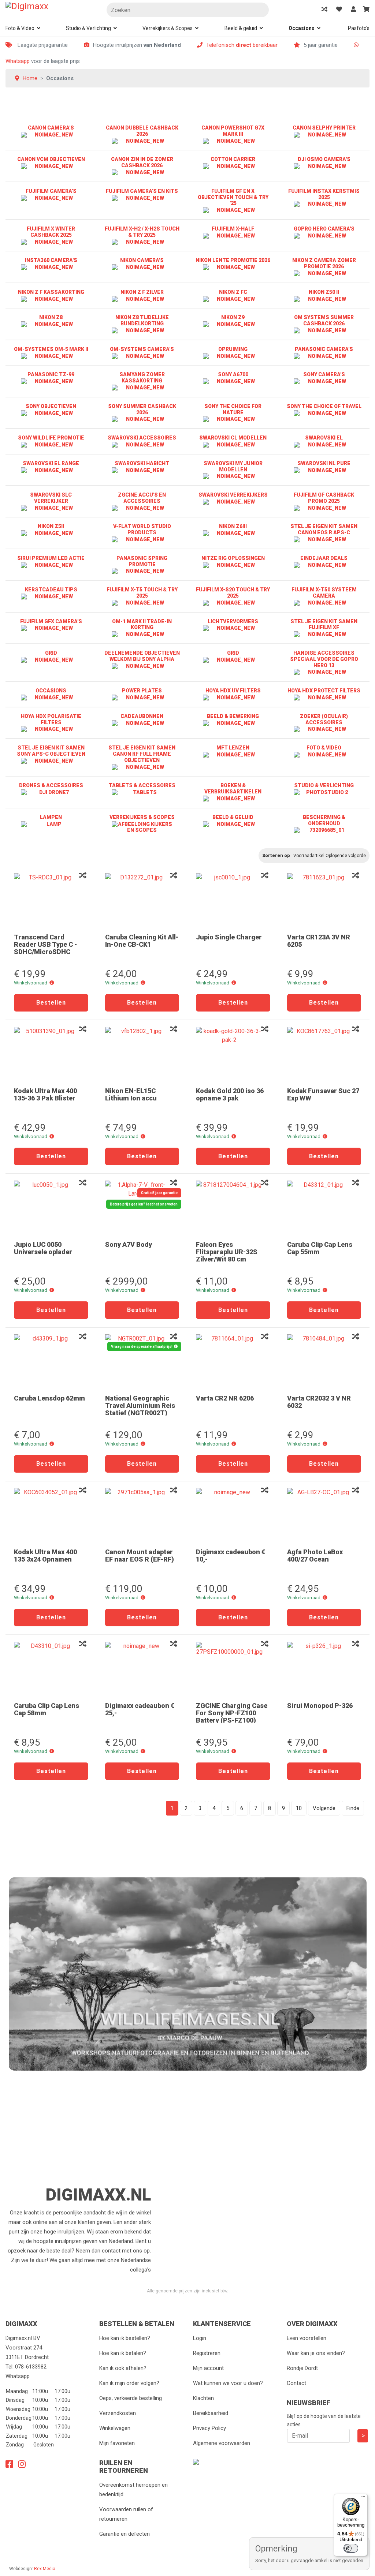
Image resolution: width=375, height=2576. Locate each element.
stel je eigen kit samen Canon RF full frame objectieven (142, 754)
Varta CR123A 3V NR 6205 (319, 941)
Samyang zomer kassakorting (142, 377)
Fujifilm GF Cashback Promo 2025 (324, 498)
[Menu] (363, 2498)
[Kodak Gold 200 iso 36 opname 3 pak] (233, 1054)
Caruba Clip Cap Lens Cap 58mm (47, 1709)
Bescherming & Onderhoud (324, 820)
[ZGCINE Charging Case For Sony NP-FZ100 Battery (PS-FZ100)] (233, 1669)
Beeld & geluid (241, 28)
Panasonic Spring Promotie (142, 561)
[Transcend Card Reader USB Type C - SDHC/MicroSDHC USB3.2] (51, 901)
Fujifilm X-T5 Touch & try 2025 (142, 593)
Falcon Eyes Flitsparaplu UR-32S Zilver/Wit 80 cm (227, 1252)
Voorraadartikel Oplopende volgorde (330, 856)
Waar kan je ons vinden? (316, 2353)
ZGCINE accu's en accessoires (142, 498)
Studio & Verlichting (88, 28)
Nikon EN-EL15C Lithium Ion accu (131, 1094)
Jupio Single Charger (229, 937)
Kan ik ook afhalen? (123, 2368)
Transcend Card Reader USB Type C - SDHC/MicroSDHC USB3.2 (45, 948)
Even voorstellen (307, 2338)
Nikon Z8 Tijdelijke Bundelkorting (142, 320)
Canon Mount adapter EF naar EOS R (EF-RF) (140, 1556)
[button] (52, 983)
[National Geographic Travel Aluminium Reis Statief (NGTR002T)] (142, 1362)
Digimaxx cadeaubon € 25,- (140, 1709)
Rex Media (45, 2569)
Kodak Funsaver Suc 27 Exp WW (323, 1094)
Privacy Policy (209, 2428)
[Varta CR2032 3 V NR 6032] (324, 1362)
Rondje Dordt (302, 2368)
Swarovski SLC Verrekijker (51, 498)
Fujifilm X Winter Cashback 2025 (51, 232)
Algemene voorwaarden (222, 2443)
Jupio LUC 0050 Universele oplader (43, 1248)
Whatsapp (18, 61)
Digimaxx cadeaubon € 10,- (231, 1556)
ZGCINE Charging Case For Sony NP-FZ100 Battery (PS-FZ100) (232, 1713)
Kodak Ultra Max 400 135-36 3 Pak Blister (45, 1094)
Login (200, 2338)
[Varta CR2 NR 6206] (233, 1362)
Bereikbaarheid (211, 2413)
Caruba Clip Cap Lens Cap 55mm (320, 1248)
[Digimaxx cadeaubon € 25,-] (142, 1669)
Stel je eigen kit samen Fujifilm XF (324, 625)
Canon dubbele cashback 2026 (142, 131)
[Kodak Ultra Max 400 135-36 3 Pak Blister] (51, 1054)
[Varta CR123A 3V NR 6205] (324, 901)
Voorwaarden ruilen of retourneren (126, 2514)
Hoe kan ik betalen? (123, 2353)
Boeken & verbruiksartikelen (233, 788)
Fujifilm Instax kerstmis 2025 (324, 194)
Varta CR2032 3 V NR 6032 (319, 1402)
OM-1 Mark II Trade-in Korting (142, 625)
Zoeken (260, 10)
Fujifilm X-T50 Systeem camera (324, 593)
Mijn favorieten (117, 2443)
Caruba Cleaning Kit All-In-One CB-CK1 (142, 941)
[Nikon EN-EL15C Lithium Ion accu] (142, 1054)
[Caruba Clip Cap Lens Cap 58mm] (51, 1669)
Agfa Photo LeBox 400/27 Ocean (315, 1556)
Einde (353, 1808)
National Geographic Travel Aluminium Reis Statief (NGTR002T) (140, 1405)
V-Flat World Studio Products (142, 529)
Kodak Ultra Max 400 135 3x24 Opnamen (45, 1556)
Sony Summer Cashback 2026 (142, 409)
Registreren (207, 2353)
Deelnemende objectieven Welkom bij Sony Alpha (142, 656)
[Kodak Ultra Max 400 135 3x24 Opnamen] (51, 1515)
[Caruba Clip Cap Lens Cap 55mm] (324, 1208)
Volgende (324, 1808)
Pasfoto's (359, 28)
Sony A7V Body (129, 1244)
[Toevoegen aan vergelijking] (83, 876)
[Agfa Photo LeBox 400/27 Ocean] (324, 1515)
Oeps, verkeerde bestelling (131, 2398)
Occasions (302, 28)
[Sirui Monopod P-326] (324, 1669)
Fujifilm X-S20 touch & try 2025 (233, 593)
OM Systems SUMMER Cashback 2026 (324, 320)
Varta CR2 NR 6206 (225, 1398)
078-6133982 (31, 2367)
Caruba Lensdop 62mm (49, 1398)
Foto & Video (20, 28)
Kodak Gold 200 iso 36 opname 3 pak (230, 1094)
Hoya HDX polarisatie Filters (51, 719)
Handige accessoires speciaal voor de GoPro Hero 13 (324, 659)
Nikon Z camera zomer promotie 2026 (324, 263)
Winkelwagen (115, 2428)
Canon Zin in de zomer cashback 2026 (142, 162)
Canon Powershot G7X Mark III (233, 131)
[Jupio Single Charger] (233, 901)
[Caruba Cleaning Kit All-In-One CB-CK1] (142, 901)
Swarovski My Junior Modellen (233, 466)
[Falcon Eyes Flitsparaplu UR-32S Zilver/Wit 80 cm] (233, 1208)
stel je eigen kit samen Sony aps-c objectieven (51, 751)
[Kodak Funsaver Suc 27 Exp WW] (324, 1054)
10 (299, 1808)
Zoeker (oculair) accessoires (324, 719)
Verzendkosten (118, 2413)
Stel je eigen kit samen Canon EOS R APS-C (324, 529)
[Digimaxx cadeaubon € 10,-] (233, 1515)
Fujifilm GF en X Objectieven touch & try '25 (233, 197)
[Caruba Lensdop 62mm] (51, 1362)
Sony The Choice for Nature (233, 409)
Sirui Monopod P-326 (320, 1706)
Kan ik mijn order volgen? (129, 2383)
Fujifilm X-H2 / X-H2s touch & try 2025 (142, 232)
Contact (296, 2383)
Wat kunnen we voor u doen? (228, 2383)
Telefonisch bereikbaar (242, 45)
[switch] (351, 2548)
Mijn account (208, 2368)
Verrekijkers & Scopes (168, 28)
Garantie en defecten (125, 2534)
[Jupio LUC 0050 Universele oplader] (51, 1208)
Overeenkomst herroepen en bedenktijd (133, 2490)
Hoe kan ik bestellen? (125, 2338)
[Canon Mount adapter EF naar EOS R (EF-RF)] (142, 1515)
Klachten (203, 2398)
